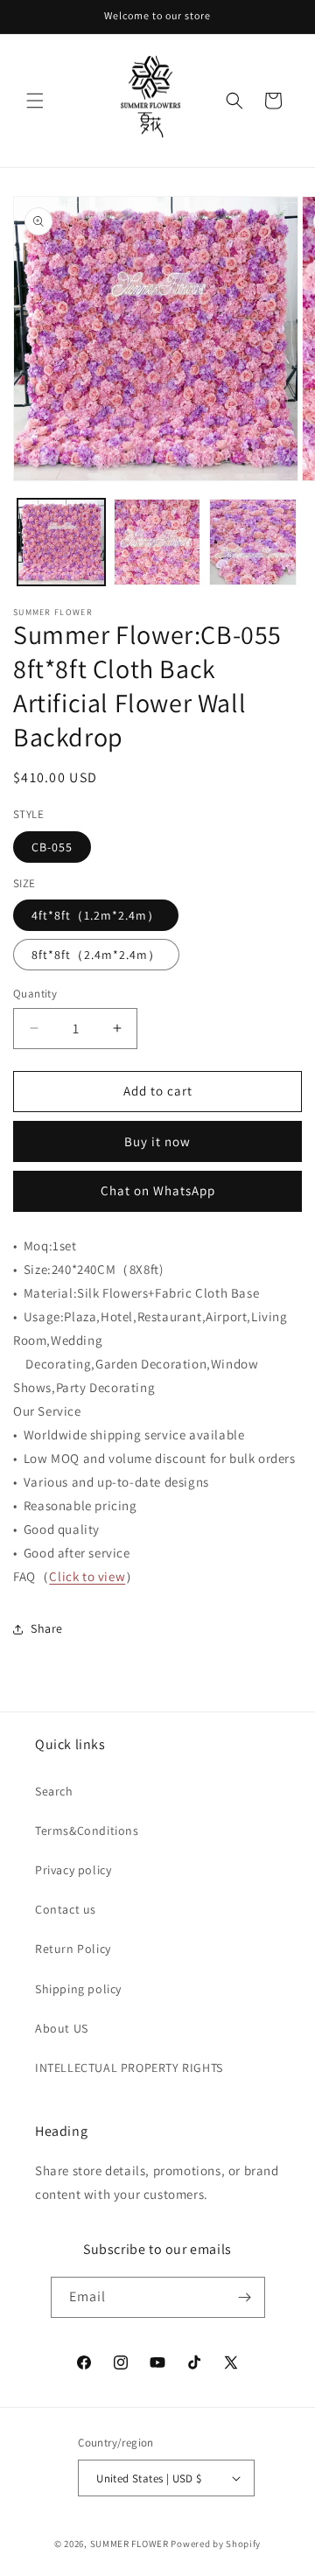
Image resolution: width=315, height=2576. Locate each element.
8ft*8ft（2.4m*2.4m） (96, 955)
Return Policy (73, 1949)
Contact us (66, 1909)
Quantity (35, 994)
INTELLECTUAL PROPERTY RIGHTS (129, 2068)
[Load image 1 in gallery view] (61, 542)
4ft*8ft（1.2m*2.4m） (96, 915)
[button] (35, 101)
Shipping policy (78, 1989)
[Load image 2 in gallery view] (157, 542)
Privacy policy (73, 1870)
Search (54, 1791)
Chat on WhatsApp (158, 1190)
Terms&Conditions (87, 1830)
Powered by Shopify (216, 2544)
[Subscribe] (245, 2297)
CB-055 (52, 847)
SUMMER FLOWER (129, 2544)
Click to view (87, 1576)
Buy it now (157, 1141)
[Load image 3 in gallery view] (253, 542)
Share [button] (47, 1628)
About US (62, 2028)
